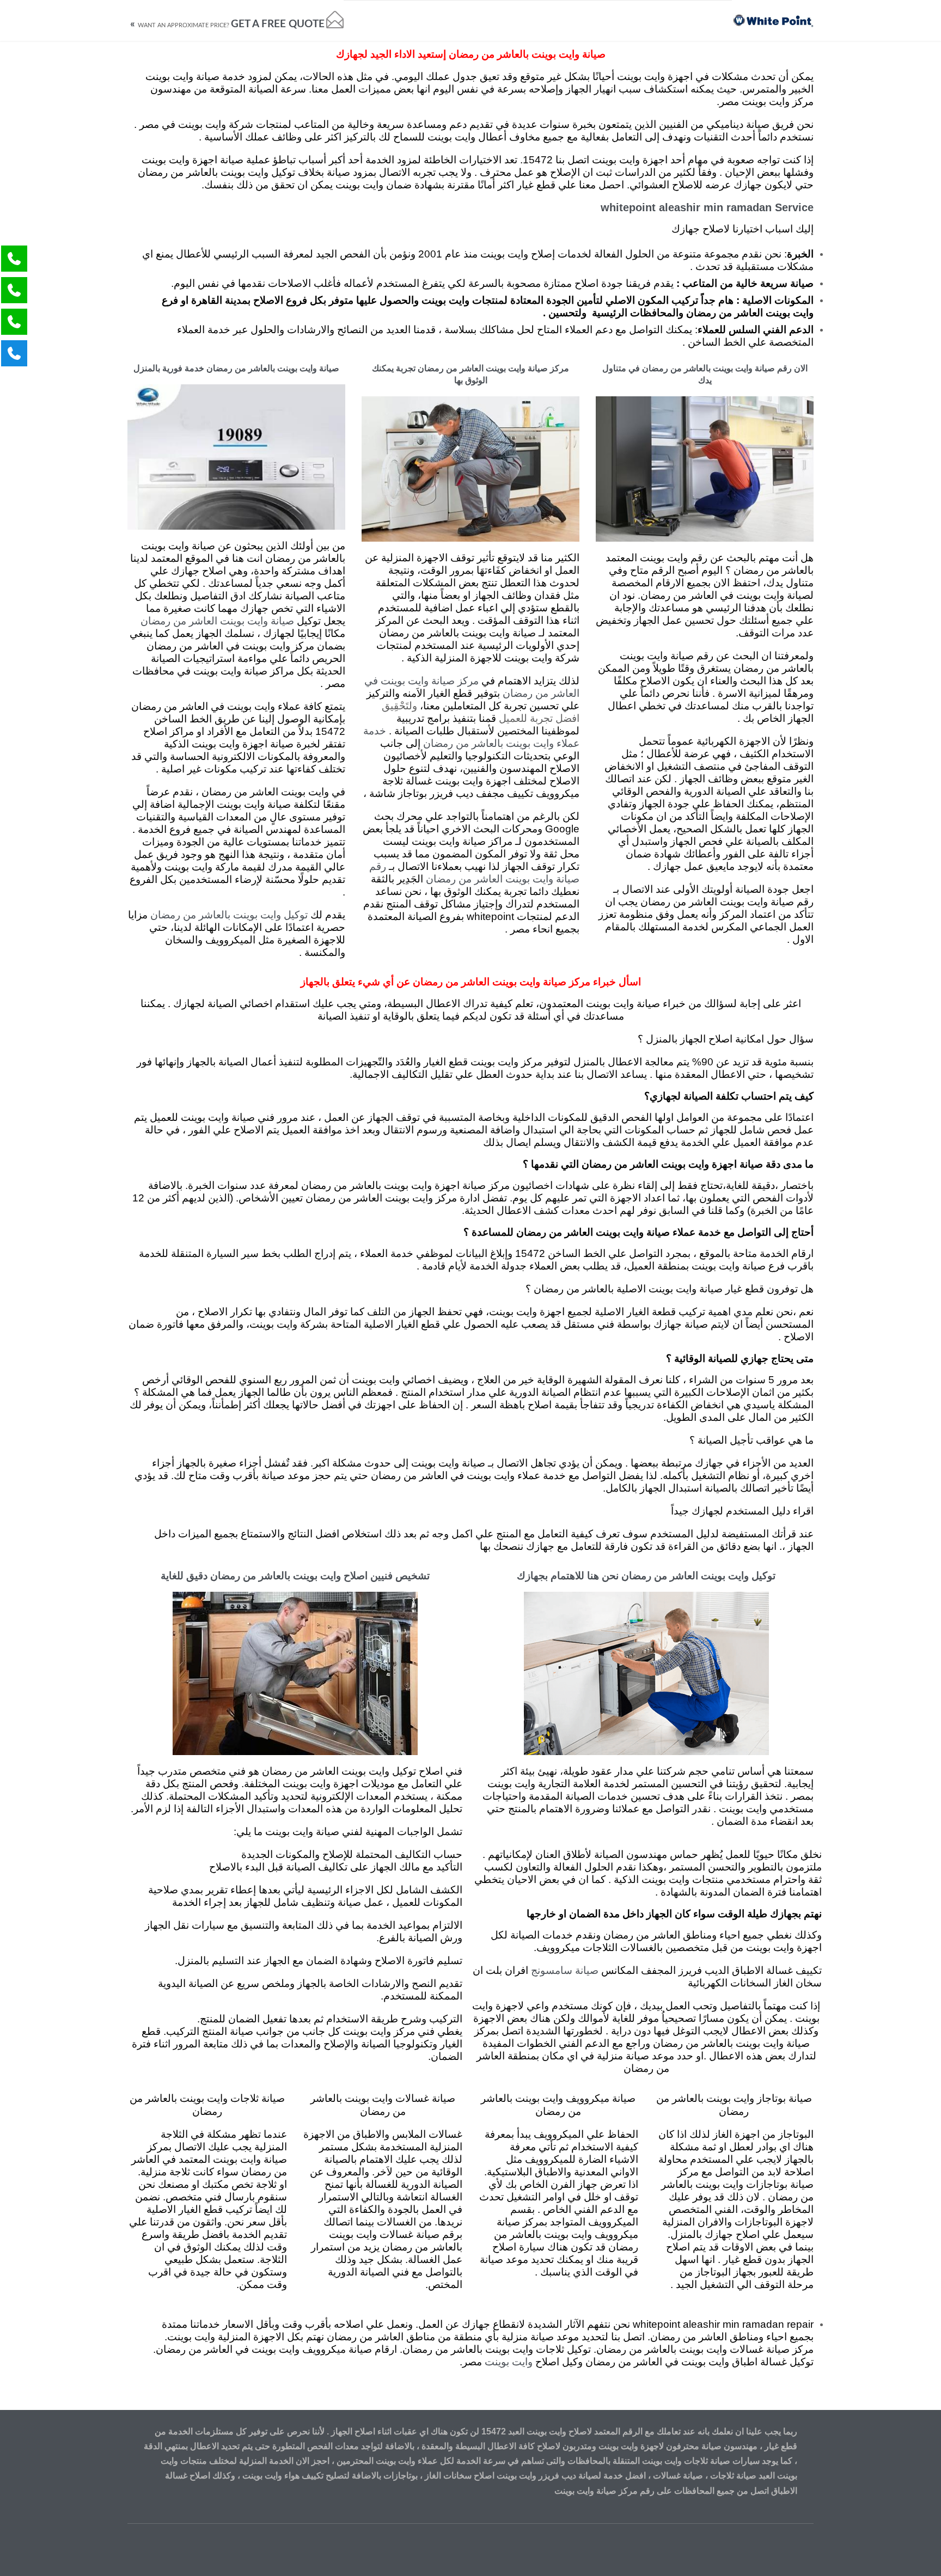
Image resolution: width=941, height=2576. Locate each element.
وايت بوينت (509, 2362)
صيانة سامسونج (565, 1971)
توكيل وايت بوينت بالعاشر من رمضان (229, 915)
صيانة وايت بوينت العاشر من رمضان (217, 621)
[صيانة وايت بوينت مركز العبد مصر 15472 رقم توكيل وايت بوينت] (773, 20)
